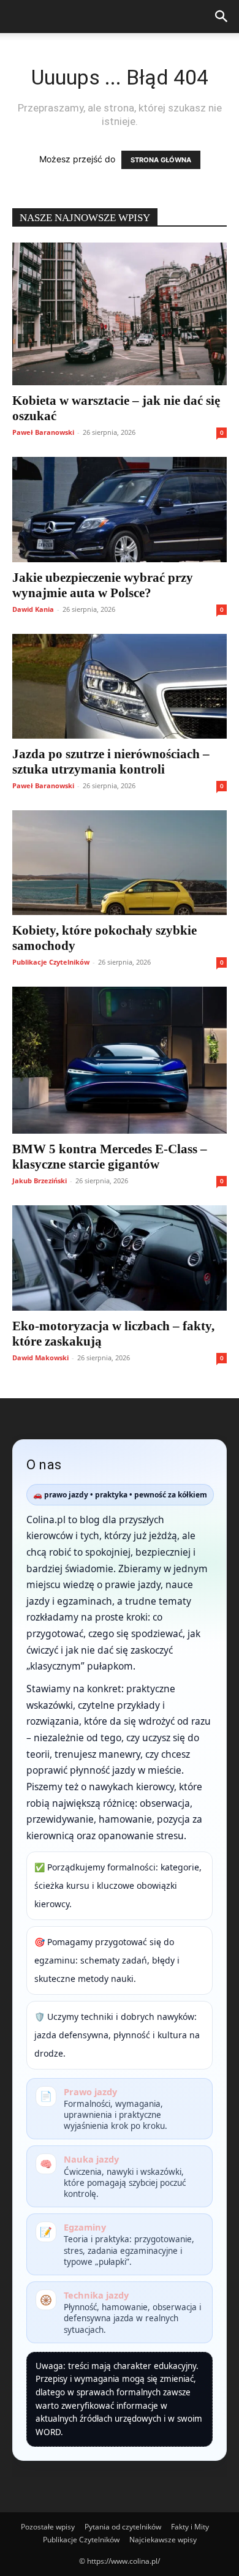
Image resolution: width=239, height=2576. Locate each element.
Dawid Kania (33, 609)
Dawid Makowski (40, 1358)
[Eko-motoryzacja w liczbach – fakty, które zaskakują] (120, 1258)
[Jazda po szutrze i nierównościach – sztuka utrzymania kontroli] (120, 686)
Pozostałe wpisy (48, 2527)
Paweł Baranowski (43, 432)
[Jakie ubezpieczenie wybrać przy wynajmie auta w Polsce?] (120, 509)
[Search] (222, 17)
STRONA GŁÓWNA (161, 160)
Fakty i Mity (190, 2527)
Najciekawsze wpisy (163, 2540)
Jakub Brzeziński (40, 1181)
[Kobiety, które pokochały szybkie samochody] (120, 863)
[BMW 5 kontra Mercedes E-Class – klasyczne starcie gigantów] (120, 1060)
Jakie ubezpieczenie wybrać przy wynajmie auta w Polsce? (103, 585)
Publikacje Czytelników (51, 962)
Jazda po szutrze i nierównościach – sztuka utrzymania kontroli (111, 762)
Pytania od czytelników (123, 2527)
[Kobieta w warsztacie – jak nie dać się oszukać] (120, 314)
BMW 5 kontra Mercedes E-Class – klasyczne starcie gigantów (110, 1157)
